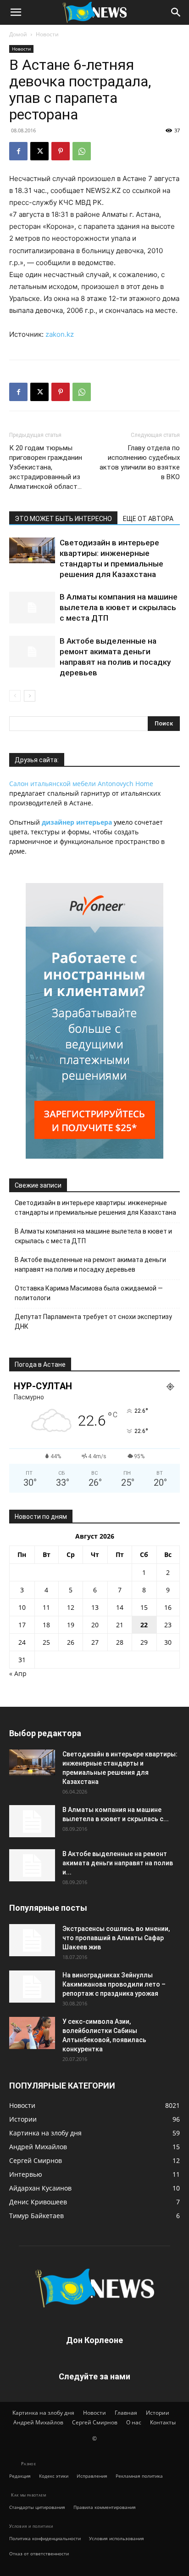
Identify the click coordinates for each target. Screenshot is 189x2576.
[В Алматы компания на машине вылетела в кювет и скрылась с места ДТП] (32, 608)
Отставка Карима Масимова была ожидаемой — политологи (89, 1293)
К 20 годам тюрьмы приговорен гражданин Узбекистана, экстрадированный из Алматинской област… (46, 467)
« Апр (18, 1673)
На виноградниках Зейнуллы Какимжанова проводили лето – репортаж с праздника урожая (114, 1984)
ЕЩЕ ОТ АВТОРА (148, 519)
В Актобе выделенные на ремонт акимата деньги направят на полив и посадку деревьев (90, 1265)
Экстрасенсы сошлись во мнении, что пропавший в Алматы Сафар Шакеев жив (116, 1938)
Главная (126, 2413)
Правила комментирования (105, 2507)
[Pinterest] (61, 151)
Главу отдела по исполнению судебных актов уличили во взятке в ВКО (140, 462)
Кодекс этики (54, 2476)
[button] (16, 12)
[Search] (176, 12)
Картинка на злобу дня (43, 2413)
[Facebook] (18, 151)
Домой (18, 34)
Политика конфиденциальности (45, 2538)
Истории (158, 2413)
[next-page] (30, 696)
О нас (134, 2422)
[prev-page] (15, 696)
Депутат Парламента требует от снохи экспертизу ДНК (93, 1322)
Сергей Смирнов (95, 2422)
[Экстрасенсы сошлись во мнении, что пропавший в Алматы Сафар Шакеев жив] (32, 1940)
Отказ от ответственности (39, 2553)
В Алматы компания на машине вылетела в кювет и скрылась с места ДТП (119, 607)
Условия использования (117, 2538)
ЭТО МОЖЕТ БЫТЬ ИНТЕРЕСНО (63, 519)
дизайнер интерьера (77, 822)
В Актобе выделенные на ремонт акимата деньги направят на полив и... (118, 1863)
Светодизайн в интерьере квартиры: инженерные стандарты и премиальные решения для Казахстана (95, 1208)
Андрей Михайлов (38, 2422)
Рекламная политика (139, 2476)
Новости (47, 34)
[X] (39, 151)
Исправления (92, 2476)
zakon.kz (60, 334)
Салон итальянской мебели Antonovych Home (81, 784)
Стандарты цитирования (37, 2507)
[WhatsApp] (82, 151)
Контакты (163, 2422)
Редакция (20, 2476)
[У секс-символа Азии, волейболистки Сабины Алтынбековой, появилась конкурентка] (32, 2033)
